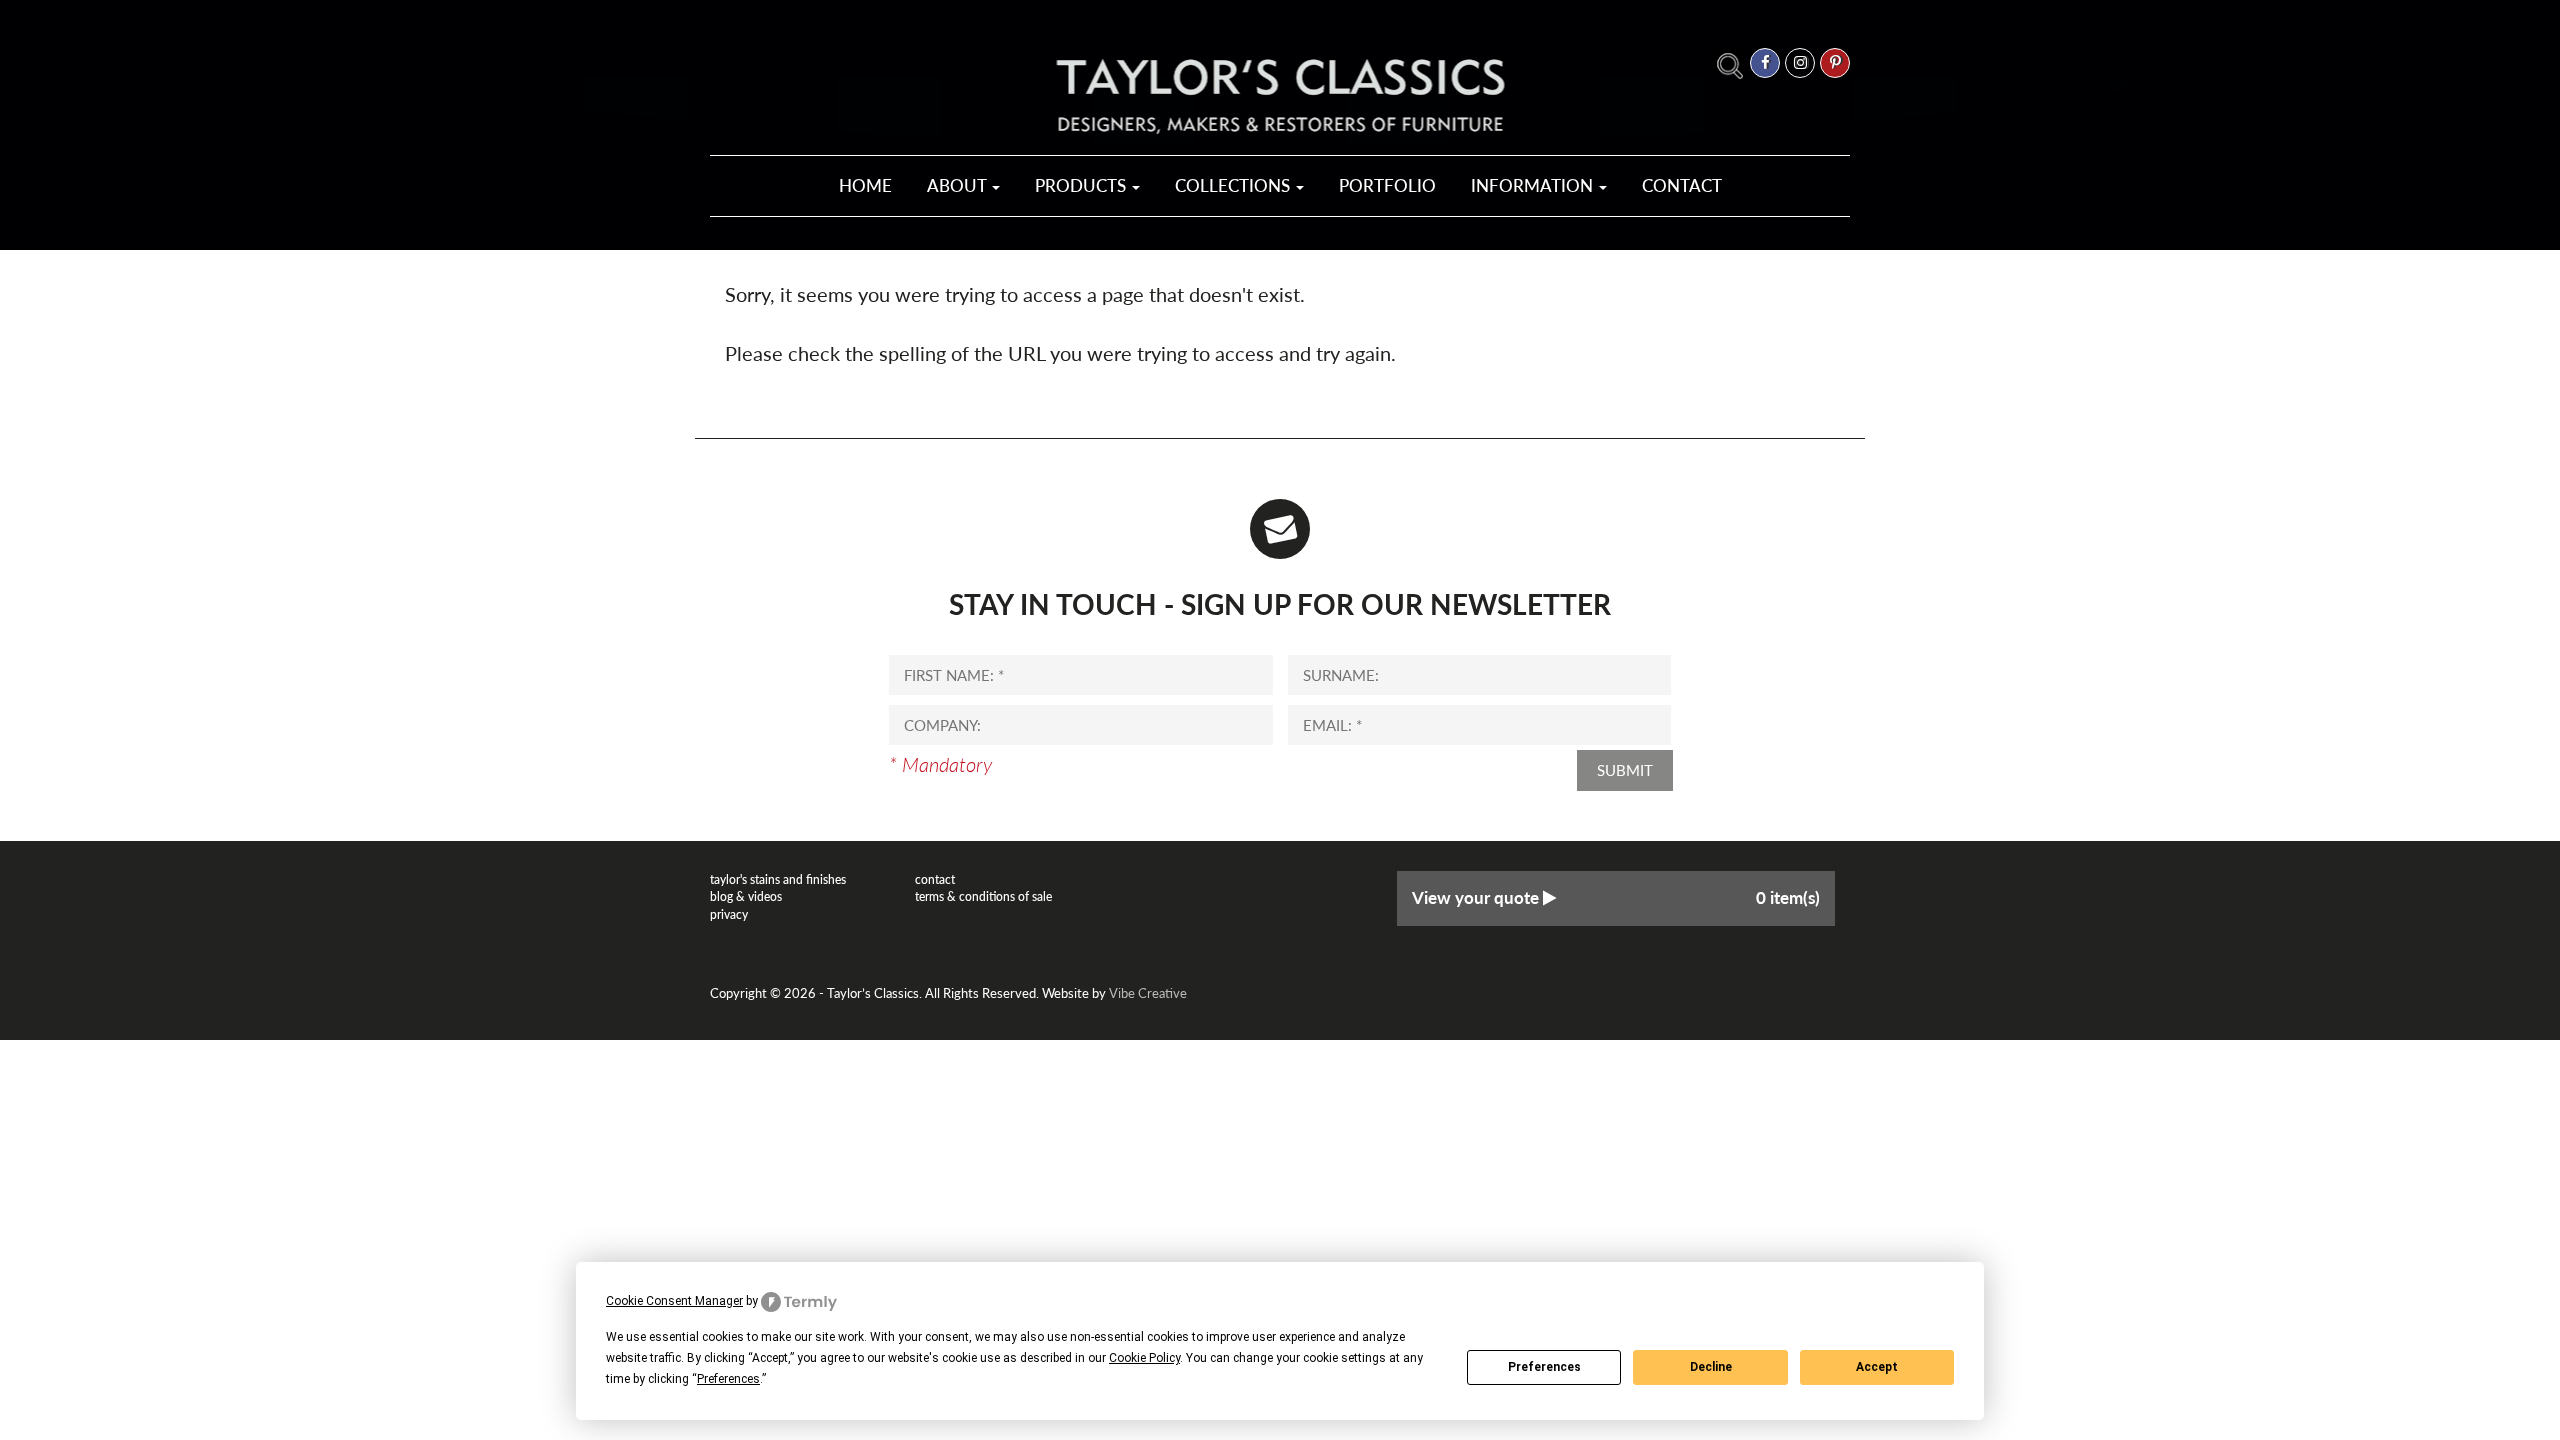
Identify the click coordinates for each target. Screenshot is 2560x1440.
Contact (1682, 185)
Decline (1711, 1367)
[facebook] (1765, 63)
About (958, 185)
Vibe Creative (1148, 993)
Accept (1877, 1367)
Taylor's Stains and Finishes (778, 879)
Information (1534, 185)
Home (865, 185)
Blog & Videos (746, 896)
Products (1082, 185)
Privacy (729, 914)
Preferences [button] (728, 1379)
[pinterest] (1835, 63)
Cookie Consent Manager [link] (674, 1301)
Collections (1234, 185)
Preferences (1544, 1367)
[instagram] (1800, 63)
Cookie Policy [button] (1144, 1358)
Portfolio (1387, 185)
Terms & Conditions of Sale (983, 896)
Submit (1625, 770)
